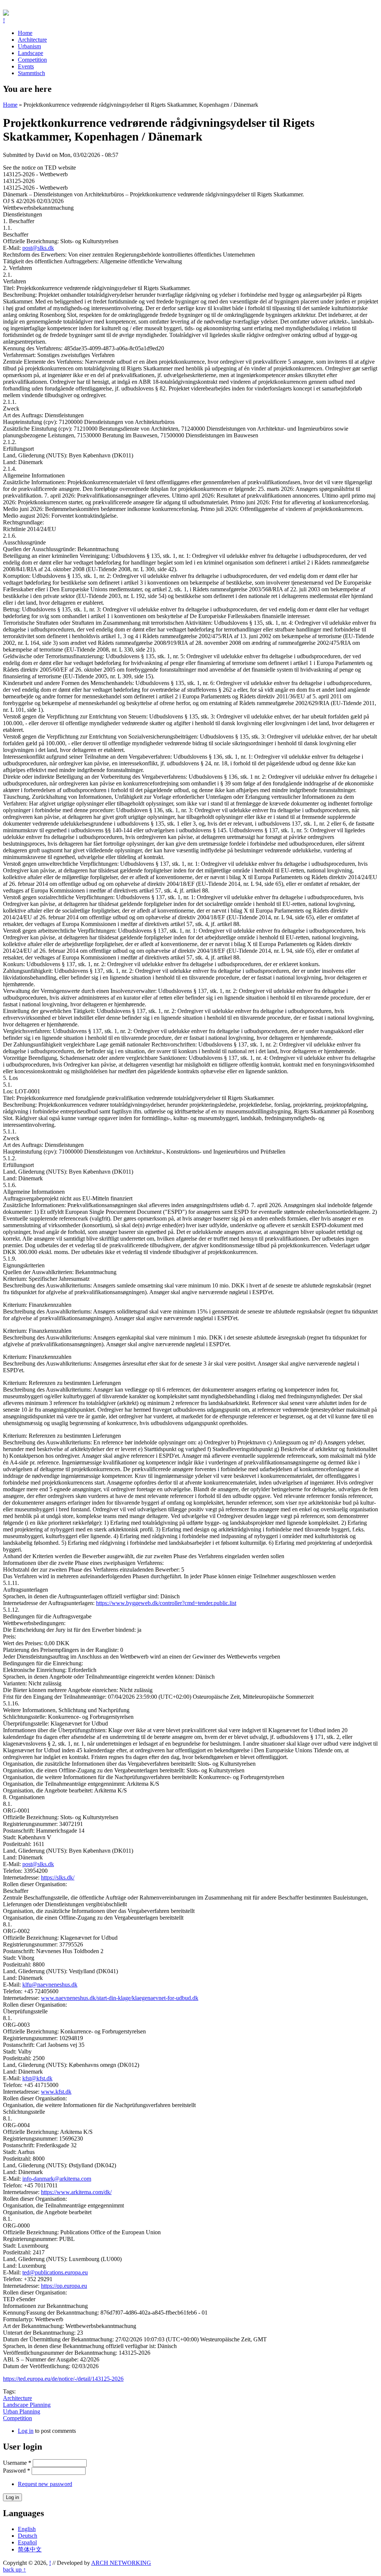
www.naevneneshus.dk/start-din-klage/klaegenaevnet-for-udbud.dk (120, 1998)
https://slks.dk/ (58, 1877)
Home (25, 33)
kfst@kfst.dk (37, 2078)
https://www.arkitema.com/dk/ (76, 2192)
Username (17, 2463)
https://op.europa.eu (64, 2286)
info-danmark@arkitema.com (57, 2179)
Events (26, 66)
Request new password (45, 2484)
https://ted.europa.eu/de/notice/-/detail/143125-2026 (63, 2379)
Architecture (32, 40)
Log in (26, 2431)
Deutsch (28, 2536)
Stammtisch (31, 73)
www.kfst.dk (56, 2092)
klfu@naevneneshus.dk (50, 1985)
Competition (32, 60)
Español (27, 2542)
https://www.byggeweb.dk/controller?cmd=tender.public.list (166, 1603)
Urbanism (29, 46)
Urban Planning (22, 2411)
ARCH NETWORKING (121, 2563)
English (27, 2529)
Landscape (31, 53)
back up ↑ (15, 2569)
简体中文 (30, 2549)
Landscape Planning (27, 2405)
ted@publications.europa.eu (55, 2272)
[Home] (6, 14)
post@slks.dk (38, 248)
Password (17, 2471)
